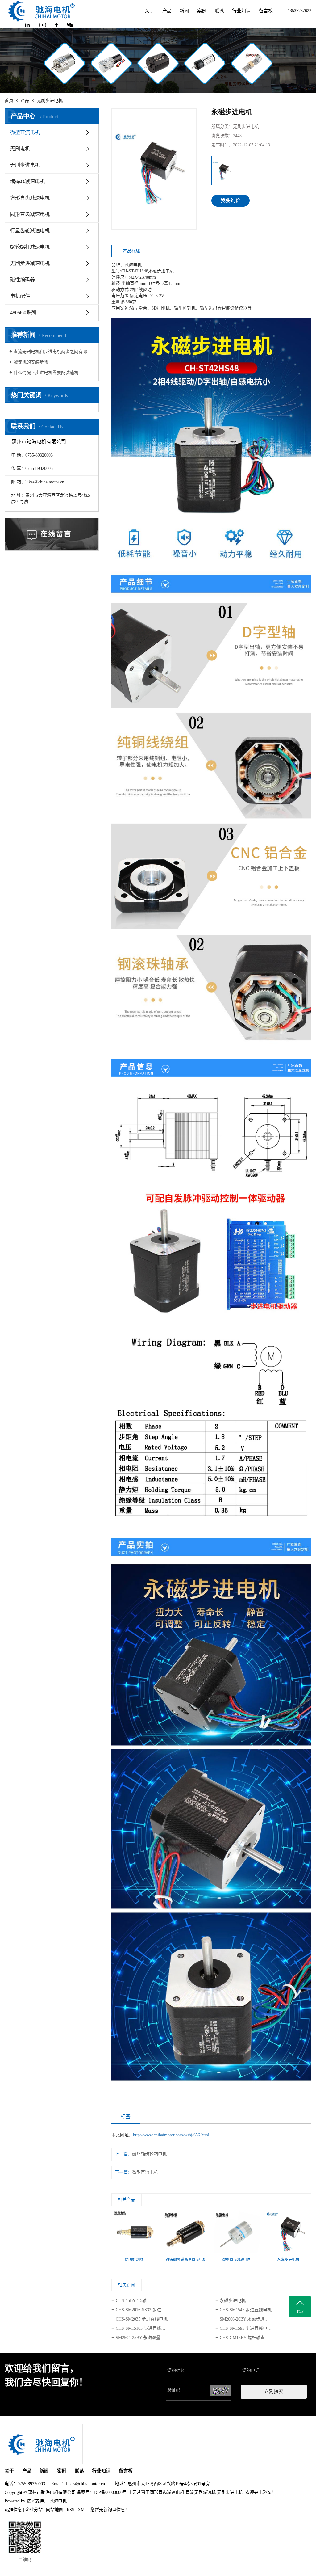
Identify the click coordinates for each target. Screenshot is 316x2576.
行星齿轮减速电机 (30, 231)
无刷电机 (20, 149)
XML (82, 2510)
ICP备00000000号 (110, 2492)
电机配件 (20, 296)
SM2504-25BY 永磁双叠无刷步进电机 (151, 2338)
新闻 (184, 11)
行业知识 (241, 11)
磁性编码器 (23, 280)
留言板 (266, 11)
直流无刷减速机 (201, 2492)
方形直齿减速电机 (30, 198)
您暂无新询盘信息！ (110, 2510)
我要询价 (231, 200)
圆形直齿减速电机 (30, 214)
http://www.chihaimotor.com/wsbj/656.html (171, 2135)
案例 (202, 11)
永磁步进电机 (233, 2301)
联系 (219, 11)
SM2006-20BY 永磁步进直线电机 (251, 2319)
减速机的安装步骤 (31, 362)
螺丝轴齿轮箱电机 (149, 2154)
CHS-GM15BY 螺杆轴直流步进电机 (253, 2338)
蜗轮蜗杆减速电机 (30, 247)
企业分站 (34, 2510)
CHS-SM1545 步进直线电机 (246, 2310)
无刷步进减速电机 (30, 263)
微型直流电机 (25, 132)
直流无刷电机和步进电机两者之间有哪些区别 (54, 352)
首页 (9, 101)
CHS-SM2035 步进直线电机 (142, 2319)
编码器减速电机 (27, 181)
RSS (71, 2510)
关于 (149, 11)
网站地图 (55, 2510)
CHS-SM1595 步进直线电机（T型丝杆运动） (262, 2328)
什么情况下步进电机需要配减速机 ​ (47, 373)
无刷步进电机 (50, 101)
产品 (167, 11)
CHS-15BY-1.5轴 (131, 2301)
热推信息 (13, 2510)
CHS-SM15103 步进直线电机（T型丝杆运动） (159, 2328)
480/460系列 (23, 312)
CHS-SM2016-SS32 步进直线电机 (147, 2310)
